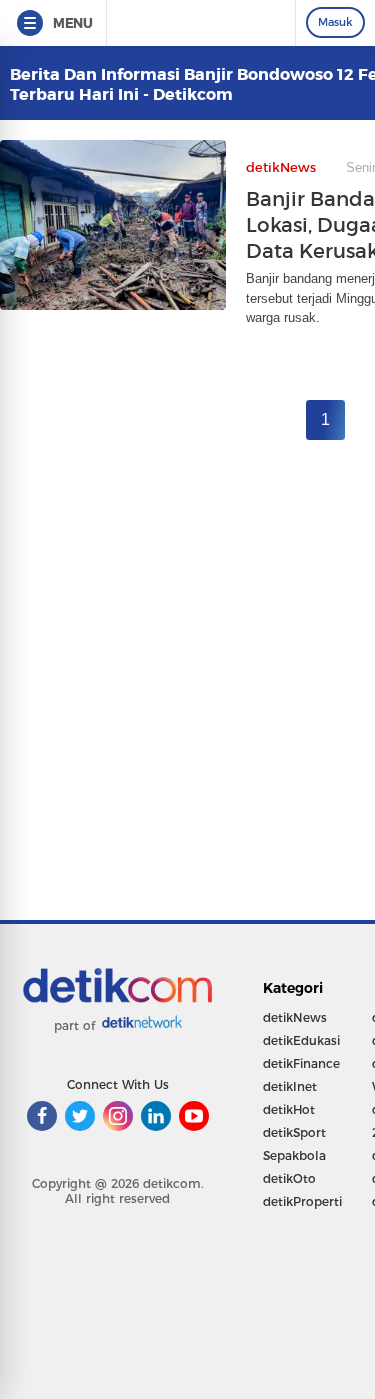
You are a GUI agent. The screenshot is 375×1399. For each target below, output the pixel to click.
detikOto (289, 1178)
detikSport (294, 1132)
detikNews (295, 1017)
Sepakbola (294, 1155)
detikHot (289, 1109)
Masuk (335, 22)
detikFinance (301, 1063)
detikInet (290, 1086)
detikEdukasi (301, 1040)
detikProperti (302, 1201)
